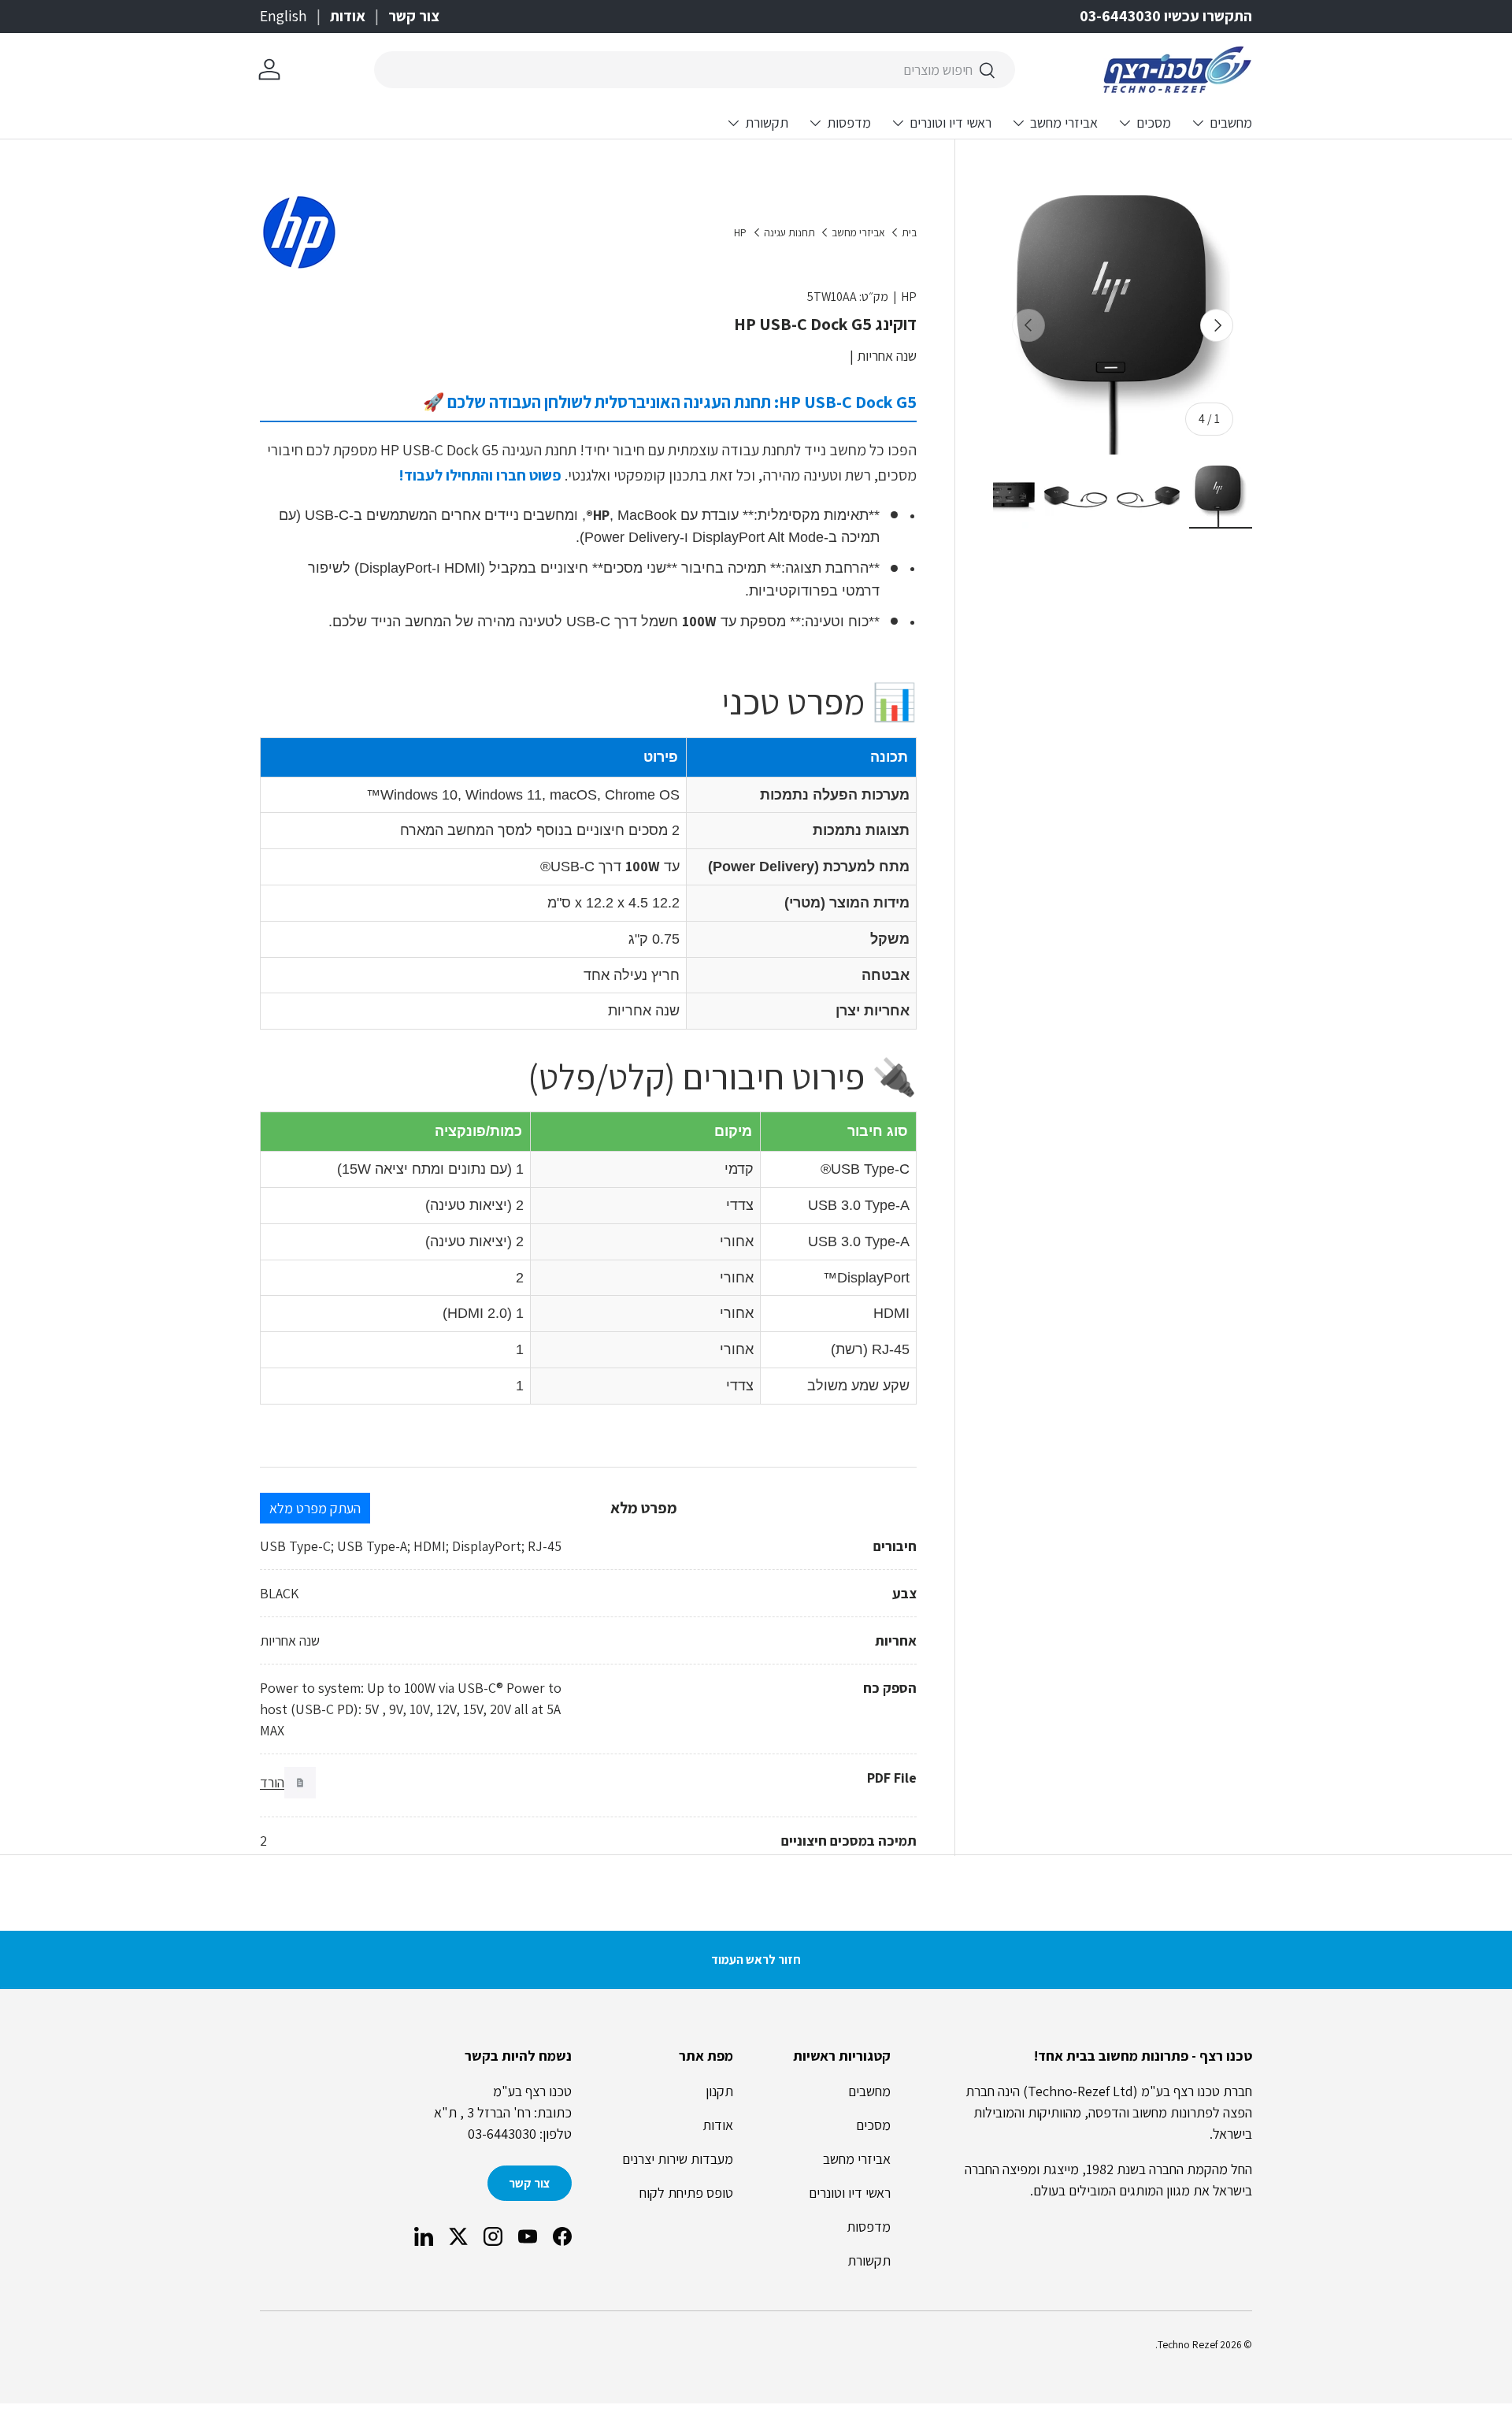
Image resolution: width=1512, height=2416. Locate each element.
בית (909, 233)
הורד (272, 1782)
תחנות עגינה (789, 233)
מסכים (1154, 122)
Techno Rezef (1188, 2344)
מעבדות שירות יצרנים (678, 2159)
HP (740, 233)
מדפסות (849, 122)
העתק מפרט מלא (315, 1508)
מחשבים (1231, 122)
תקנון (719, 2091)
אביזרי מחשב (1064, 122)
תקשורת (767, 122)
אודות (348, 16)
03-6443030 (502, 2134)
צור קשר (414, 16)
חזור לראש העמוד (756, 1960)
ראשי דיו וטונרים (951, 122)
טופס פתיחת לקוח (686, 2193)
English (283, 16)
